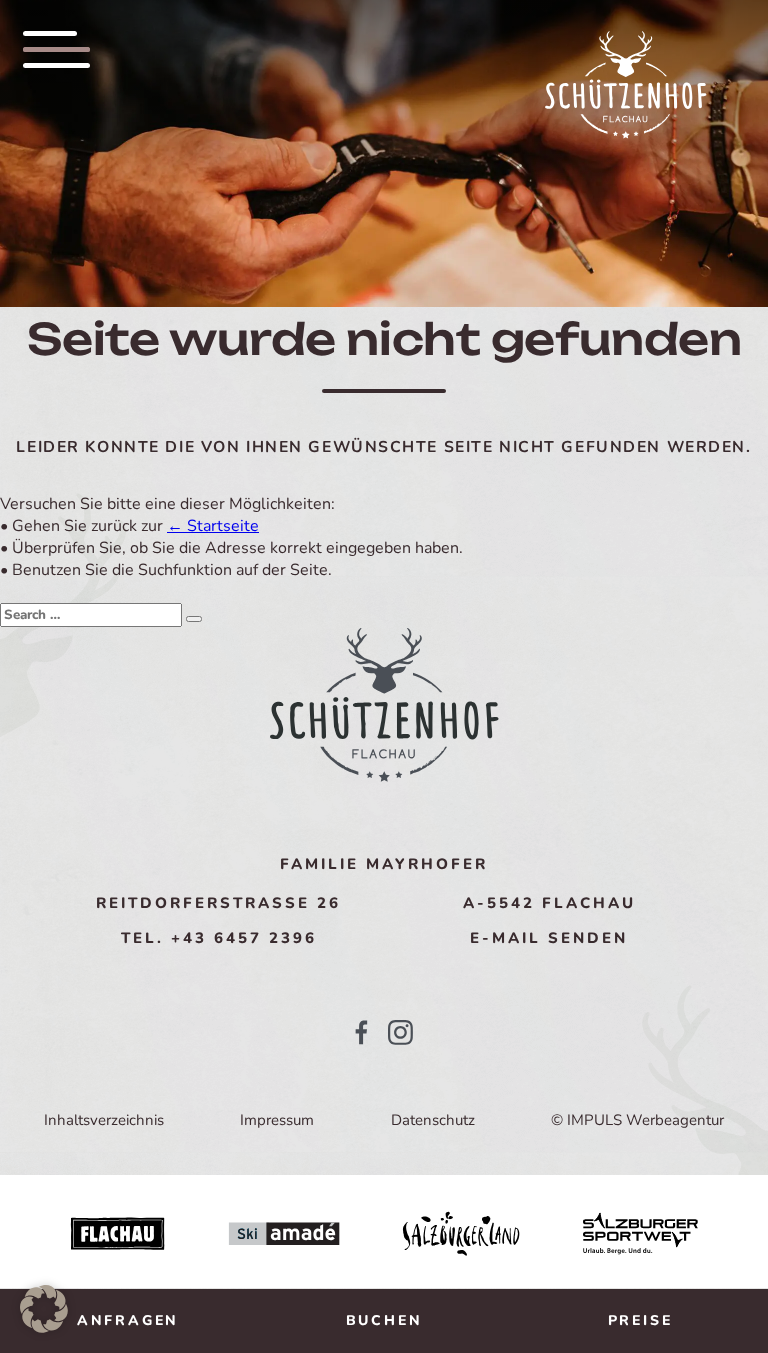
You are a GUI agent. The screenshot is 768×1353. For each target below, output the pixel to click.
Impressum (277, 1120)
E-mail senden (549, 938)
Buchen (384, 1320)
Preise (640, 1320)
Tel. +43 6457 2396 (219, 938)
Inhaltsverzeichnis (104, 1120)
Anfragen (128, 1320)
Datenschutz (433, 1120)
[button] (44, 1309)
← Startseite (213, 526)
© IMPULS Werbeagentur (637, 1120)
